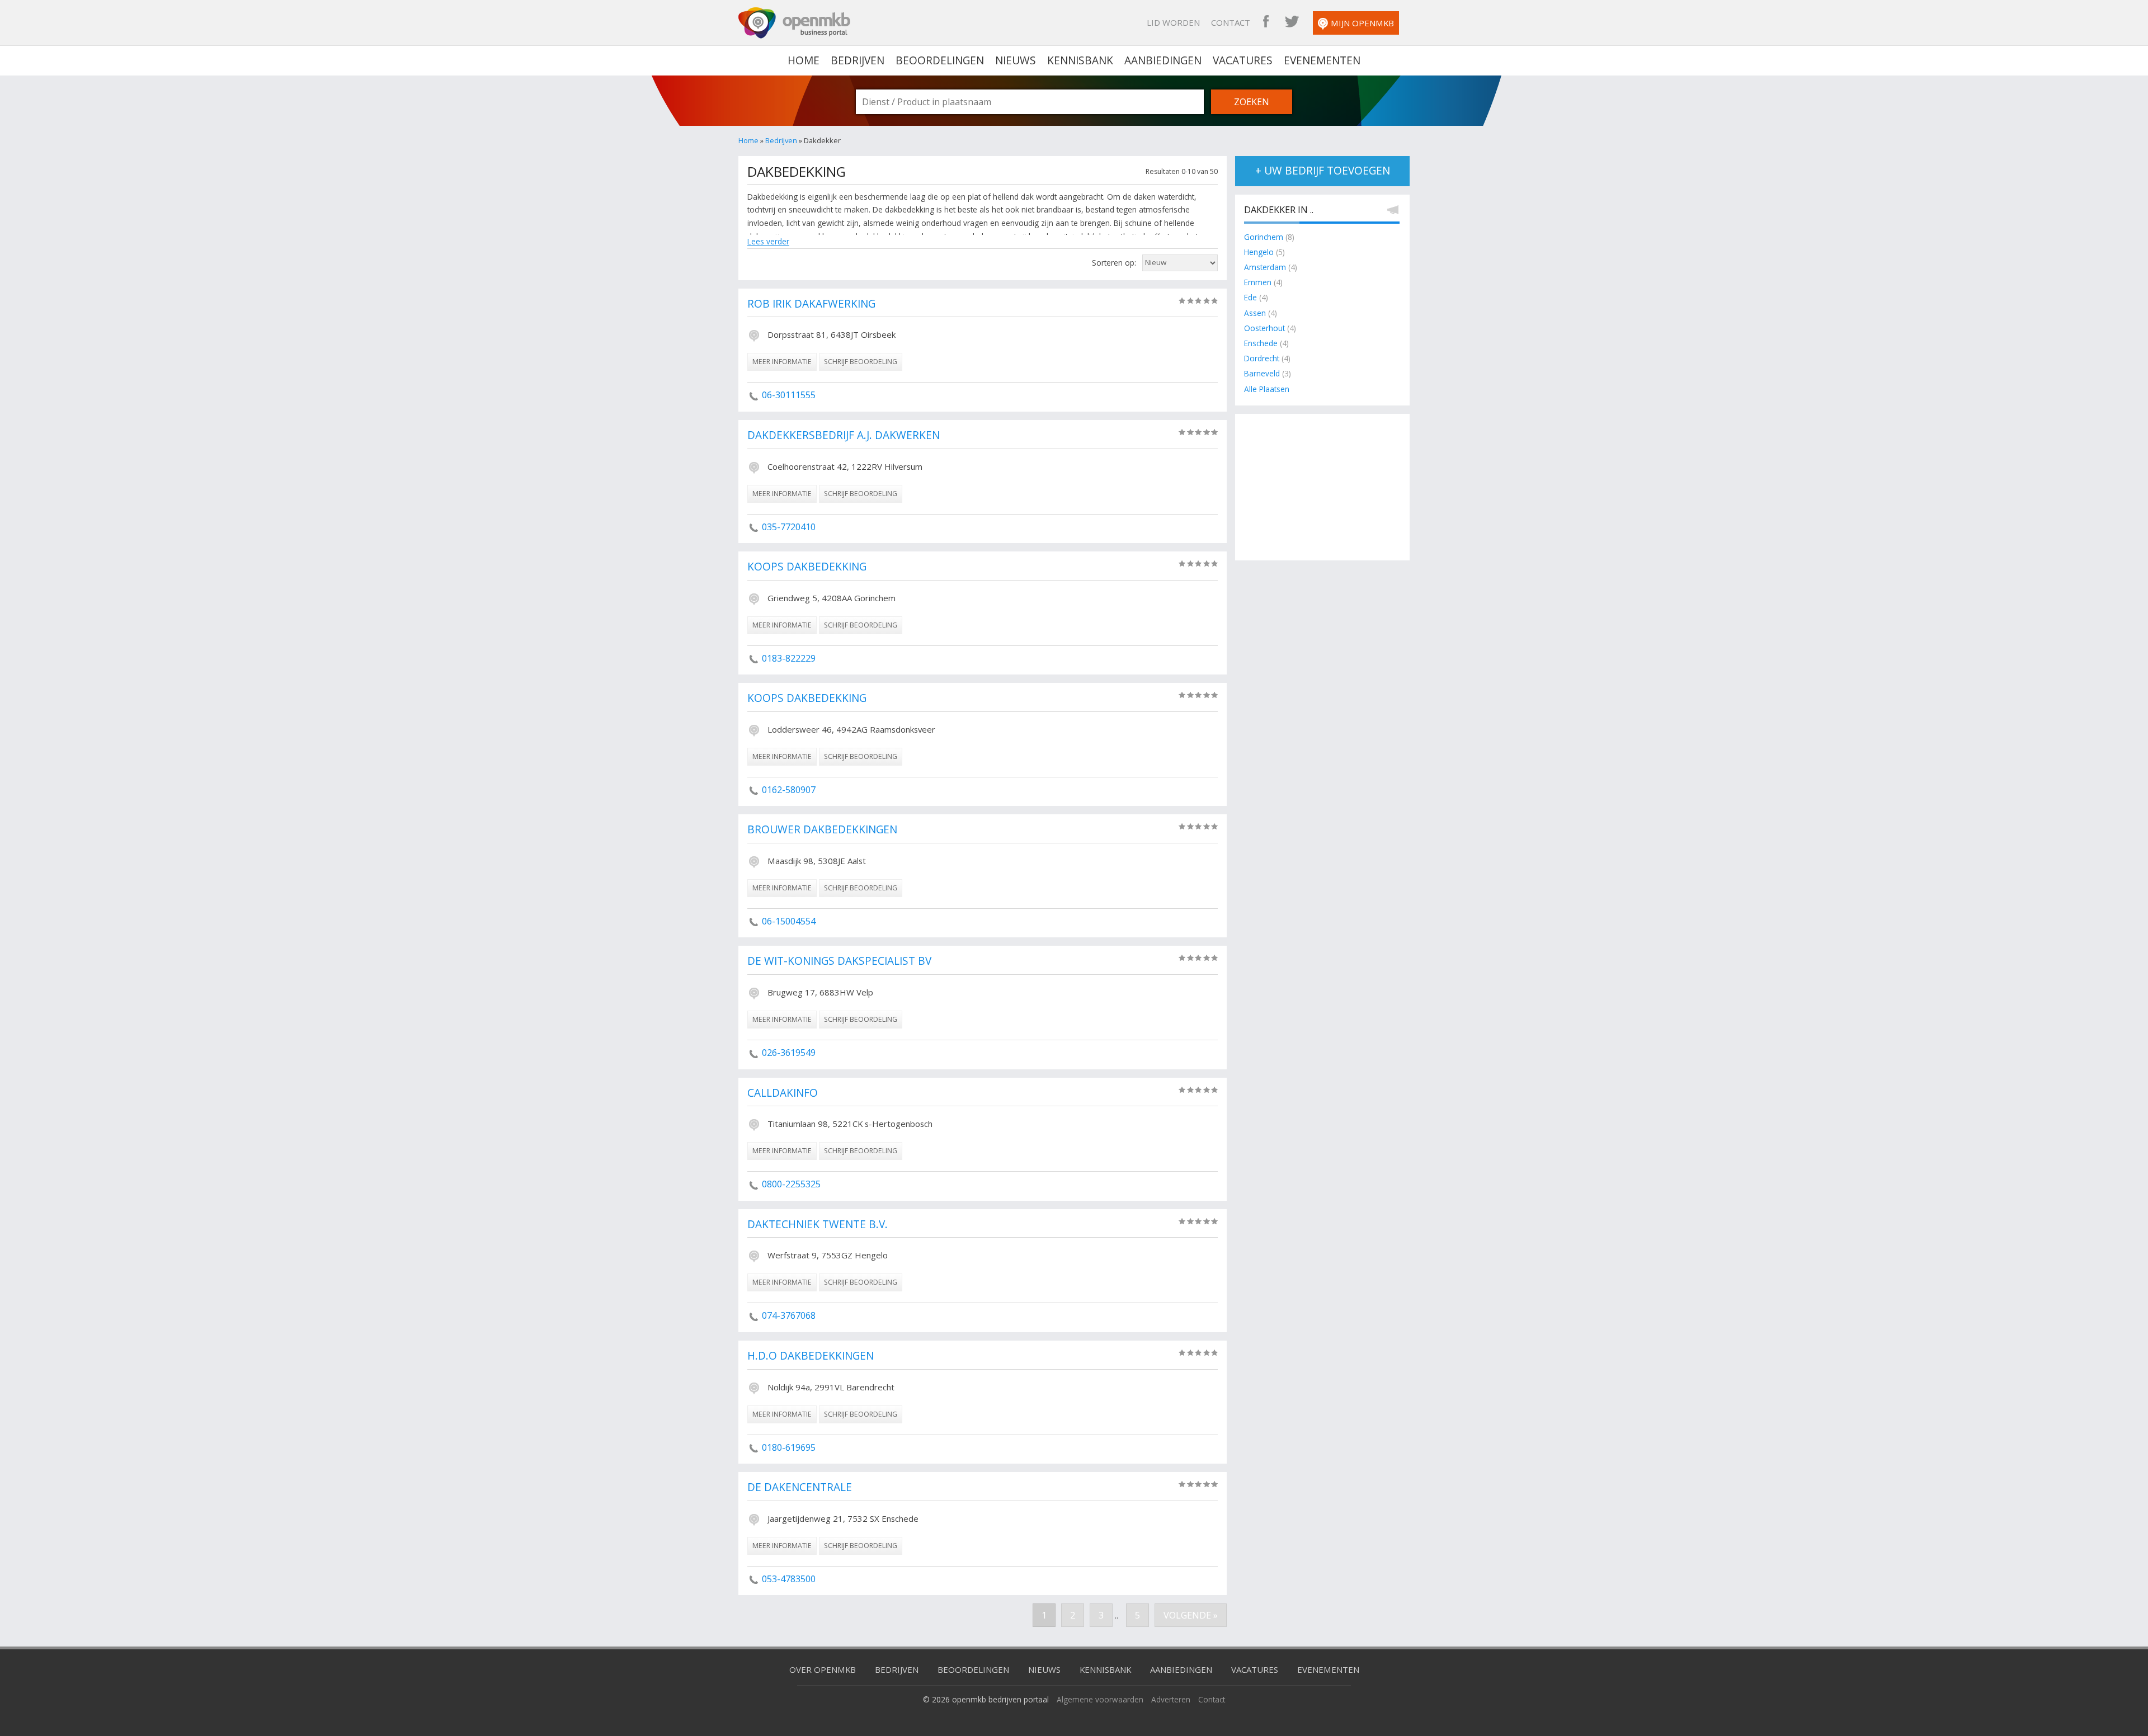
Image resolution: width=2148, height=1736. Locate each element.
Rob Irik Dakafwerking (811, 304)
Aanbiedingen (1163, 60)
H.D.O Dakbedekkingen (811, 1356)
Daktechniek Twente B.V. (818, 1225)
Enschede (1261, 343)
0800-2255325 (791, 1184)
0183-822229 (789, 658)
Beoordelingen (940, 60)
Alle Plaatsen (1267, 389)
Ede (1250, 297)
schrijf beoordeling (861, 362)
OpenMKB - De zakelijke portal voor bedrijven (794, 23)
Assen (1255, 313)
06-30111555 (789, 395)
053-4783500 (789, 1579)
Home (748, 140)
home (804, 60)
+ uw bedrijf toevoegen (1323, 171)
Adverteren (1171, 1699)
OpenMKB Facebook (1266, 22)
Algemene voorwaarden (1100, 1699)
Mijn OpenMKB (1362, 23)
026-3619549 (789, 1053)
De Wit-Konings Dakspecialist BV (839, 961)
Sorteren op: (1114, 263)
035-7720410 (789, 527)
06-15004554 (789, 921)
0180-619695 (789, 1447)
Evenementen (1322, 60)
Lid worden (1173, 22)
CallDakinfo (783, 1093)
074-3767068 (789, 1315)
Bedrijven (858, 60)
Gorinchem (1264, 237)
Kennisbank (1080, 60)
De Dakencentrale (800, 1488)
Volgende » (1191, 1615)
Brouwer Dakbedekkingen (822, 830)
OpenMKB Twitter (1292, 22)
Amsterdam (1265, 267)
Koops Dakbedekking (807, 567)
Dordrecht (1262, 358)
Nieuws (1016, 60)
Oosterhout (1264, 328)
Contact (1231, 22)
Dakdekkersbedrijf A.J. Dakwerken (844, 436)
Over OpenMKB (823, 1669)
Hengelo (1259, 252)
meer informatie (782, 362)
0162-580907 (789, 790)
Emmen (1258, 282)
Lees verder (768, 241)
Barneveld (1262, 373)
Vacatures (1243, 60)
